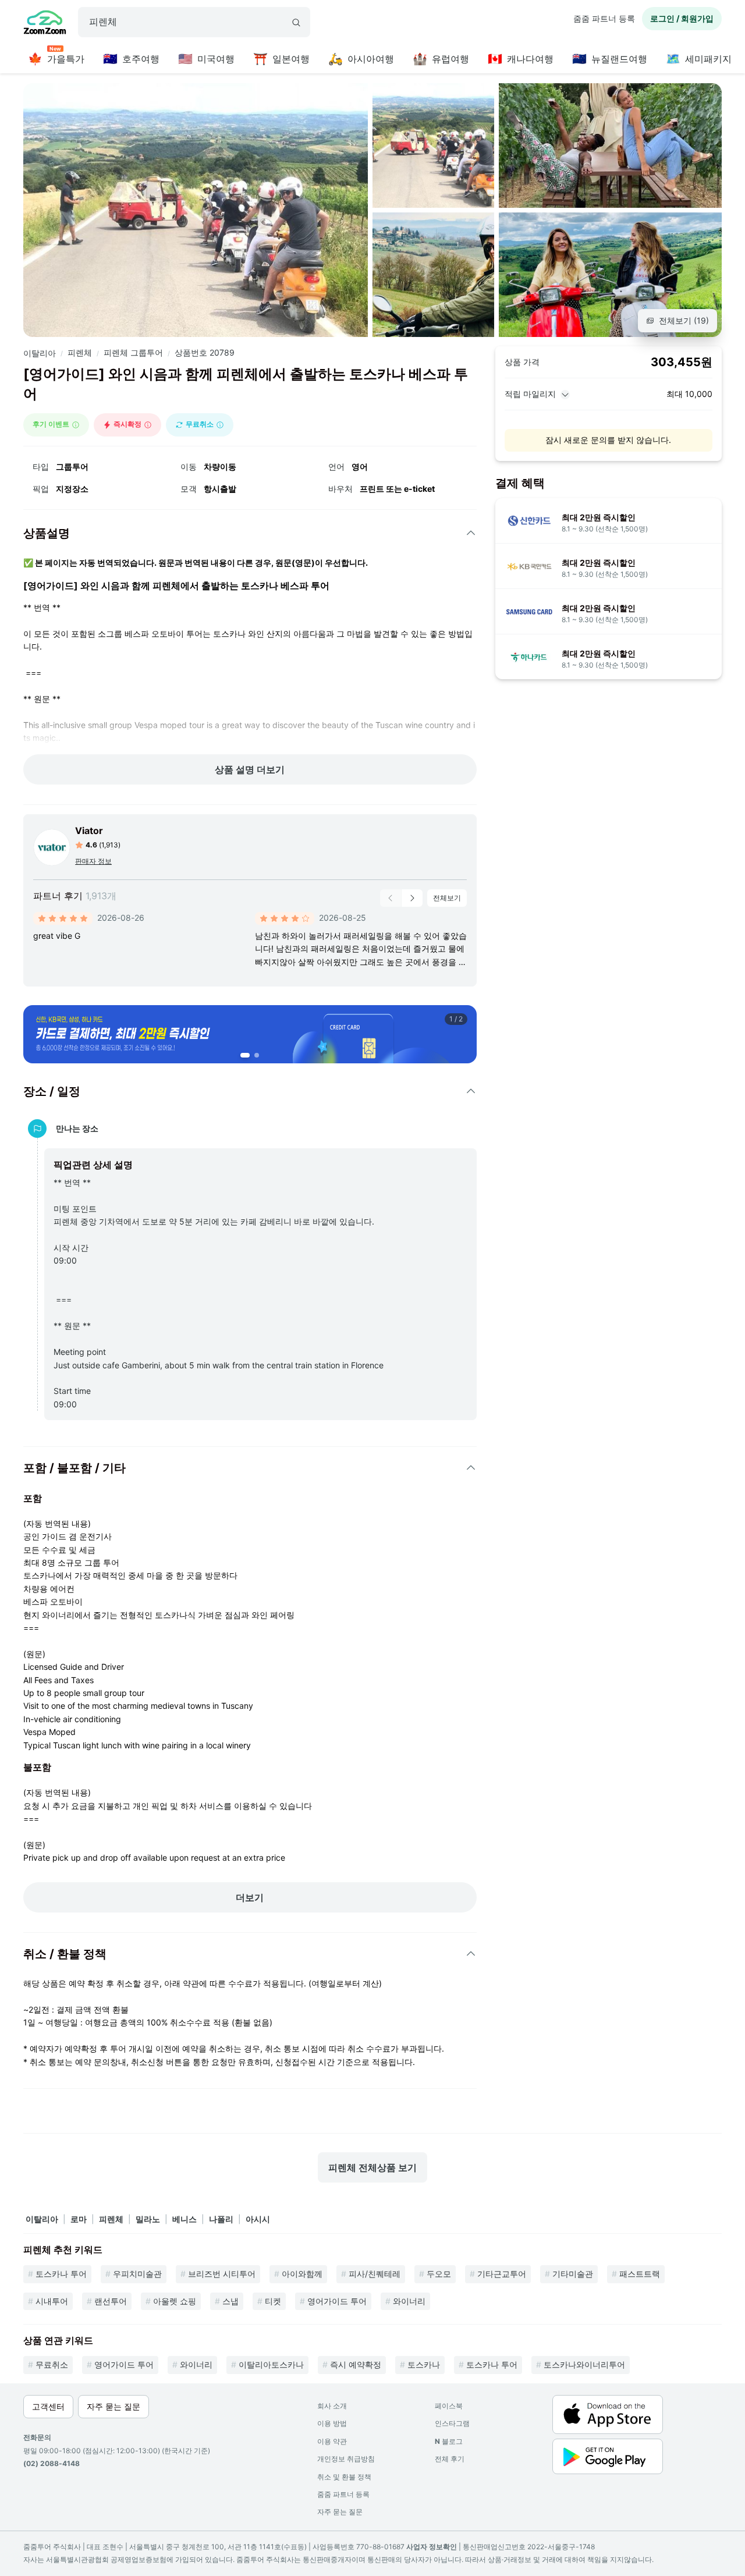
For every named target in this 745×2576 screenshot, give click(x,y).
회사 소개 (332, 2406)
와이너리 (409, 2301)
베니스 (185, 2219)
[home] (45, 24)
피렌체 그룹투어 (133, 352)
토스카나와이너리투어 (584, 2364)
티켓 (273, 2301)
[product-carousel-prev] (391, 898)
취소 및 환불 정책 (344, 2477)
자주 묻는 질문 (340, 2512)
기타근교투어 (502, 2274)
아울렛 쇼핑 (175, 2301)
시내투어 (52, 2301)
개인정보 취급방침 (346, 2459)
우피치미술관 (137, 2274)
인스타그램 (452, 2423)
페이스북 (449, 2406)
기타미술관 (573, 2274)
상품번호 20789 (205, 352)
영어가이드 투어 (337, 2301)
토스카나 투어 (61, 2274)
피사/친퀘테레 (375, 2274)
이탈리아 (40, 353)
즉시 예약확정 (356, 2364)
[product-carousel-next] (412, 898)
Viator (89, 831)
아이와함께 (302, 2274)
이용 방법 (332, 2423)
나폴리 (221, 2219)
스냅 (230, 2301)
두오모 (439, 2274)
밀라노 (148, 2219)
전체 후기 (450, 2459)
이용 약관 (332, 2441)
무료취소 (52, 2364)
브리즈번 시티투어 (222, 2274)
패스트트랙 (640, 2274)
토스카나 (424, 2364)
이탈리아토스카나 (271, 2364)
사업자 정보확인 (432, 2547)
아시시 (258, 2219)
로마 (79, 2219)
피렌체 (80, 352)
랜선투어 (111, 2301)
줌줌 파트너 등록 (604, 18)
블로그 (449, 2441)
